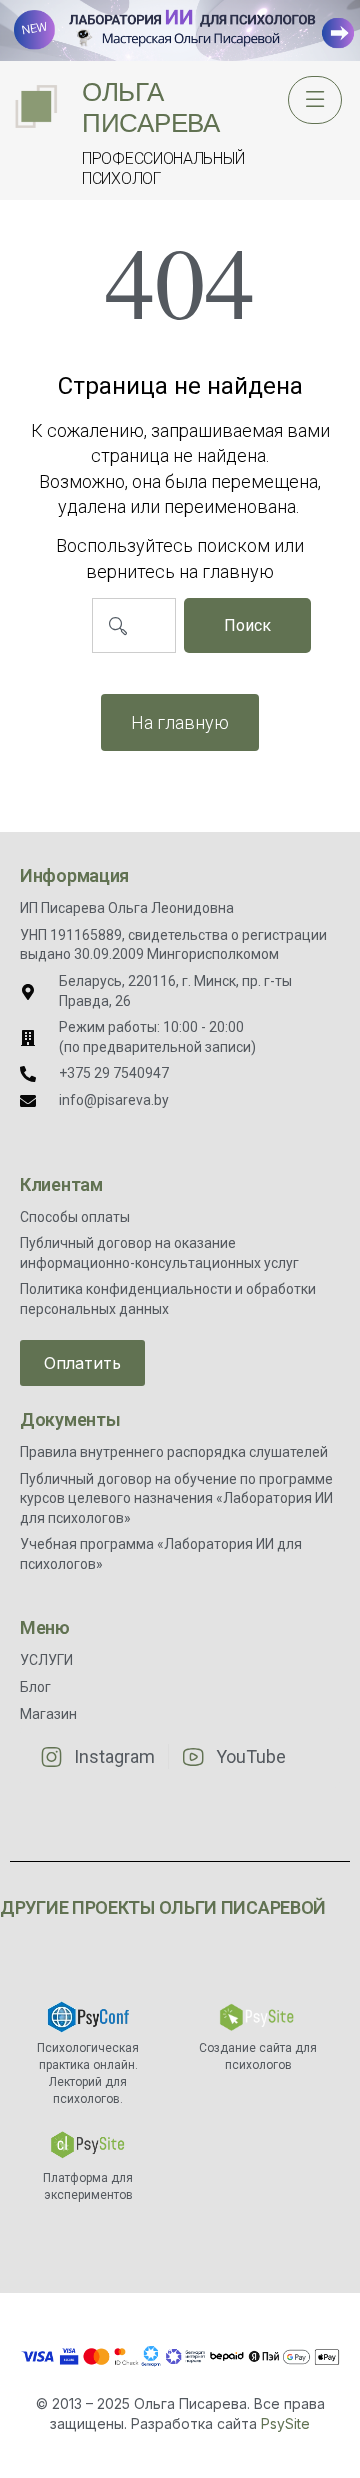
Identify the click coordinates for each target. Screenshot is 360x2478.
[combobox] (134, 625)
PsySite (285, 2423)
